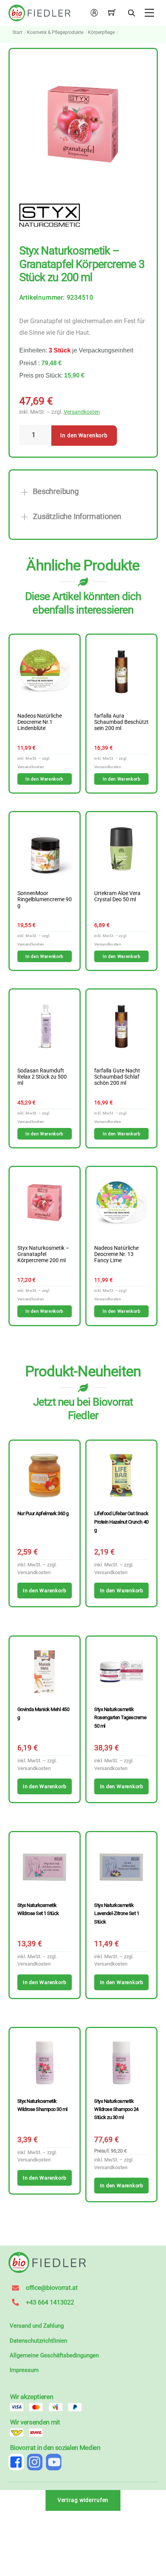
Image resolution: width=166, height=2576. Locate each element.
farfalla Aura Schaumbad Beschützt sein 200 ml (121, 722)
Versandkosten (82, 412)
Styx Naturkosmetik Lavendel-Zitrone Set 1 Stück (117, 1913)
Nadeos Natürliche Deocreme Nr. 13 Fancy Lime (116, 1254)
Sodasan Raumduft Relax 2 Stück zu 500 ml (42, 1077)
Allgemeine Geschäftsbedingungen (54, 2355)
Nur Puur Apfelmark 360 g (43, 1513)
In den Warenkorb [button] (44, 779)
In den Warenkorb (84, 436)
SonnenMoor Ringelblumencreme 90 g (45, 900)
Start (17, 32)
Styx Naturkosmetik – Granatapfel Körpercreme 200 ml (43, 1254)
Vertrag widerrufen (83, 2500)
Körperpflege (101, 32)
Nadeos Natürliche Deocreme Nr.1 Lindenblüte (40, 722)
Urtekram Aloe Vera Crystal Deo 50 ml (117, 897)
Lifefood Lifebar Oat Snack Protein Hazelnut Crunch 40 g (121, 1522)
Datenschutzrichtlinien (38, 2341)
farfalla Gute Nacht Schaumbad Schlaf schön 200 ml (117, 1077)
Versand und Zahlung (37, 2326)
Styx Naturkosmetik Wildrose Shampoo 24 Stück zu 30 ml (116, 2109)
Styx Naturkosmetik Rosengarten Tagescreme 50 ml (120, 1718)
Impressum (24, 2370)
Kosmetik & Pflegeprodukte (55, 32)
